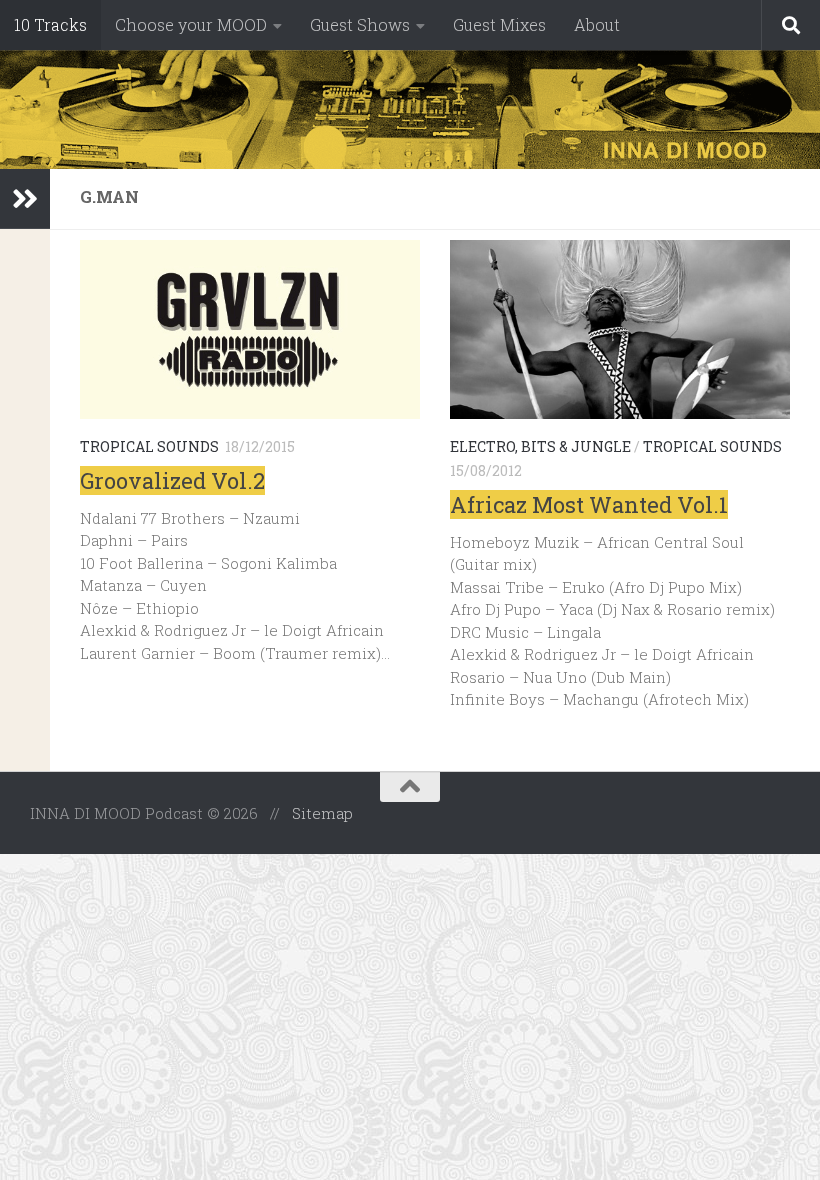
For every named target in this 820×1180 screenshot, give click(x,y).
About (597, 24)
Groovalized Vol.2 (172, 480)
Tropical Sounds (149, 446)
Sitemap (322, 813)
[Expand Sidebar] (25, 199)
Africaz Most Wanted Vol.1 (589, 504)
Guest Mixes (499, 24)
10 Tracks (50, 24)
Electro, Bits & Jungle (540, 446)
